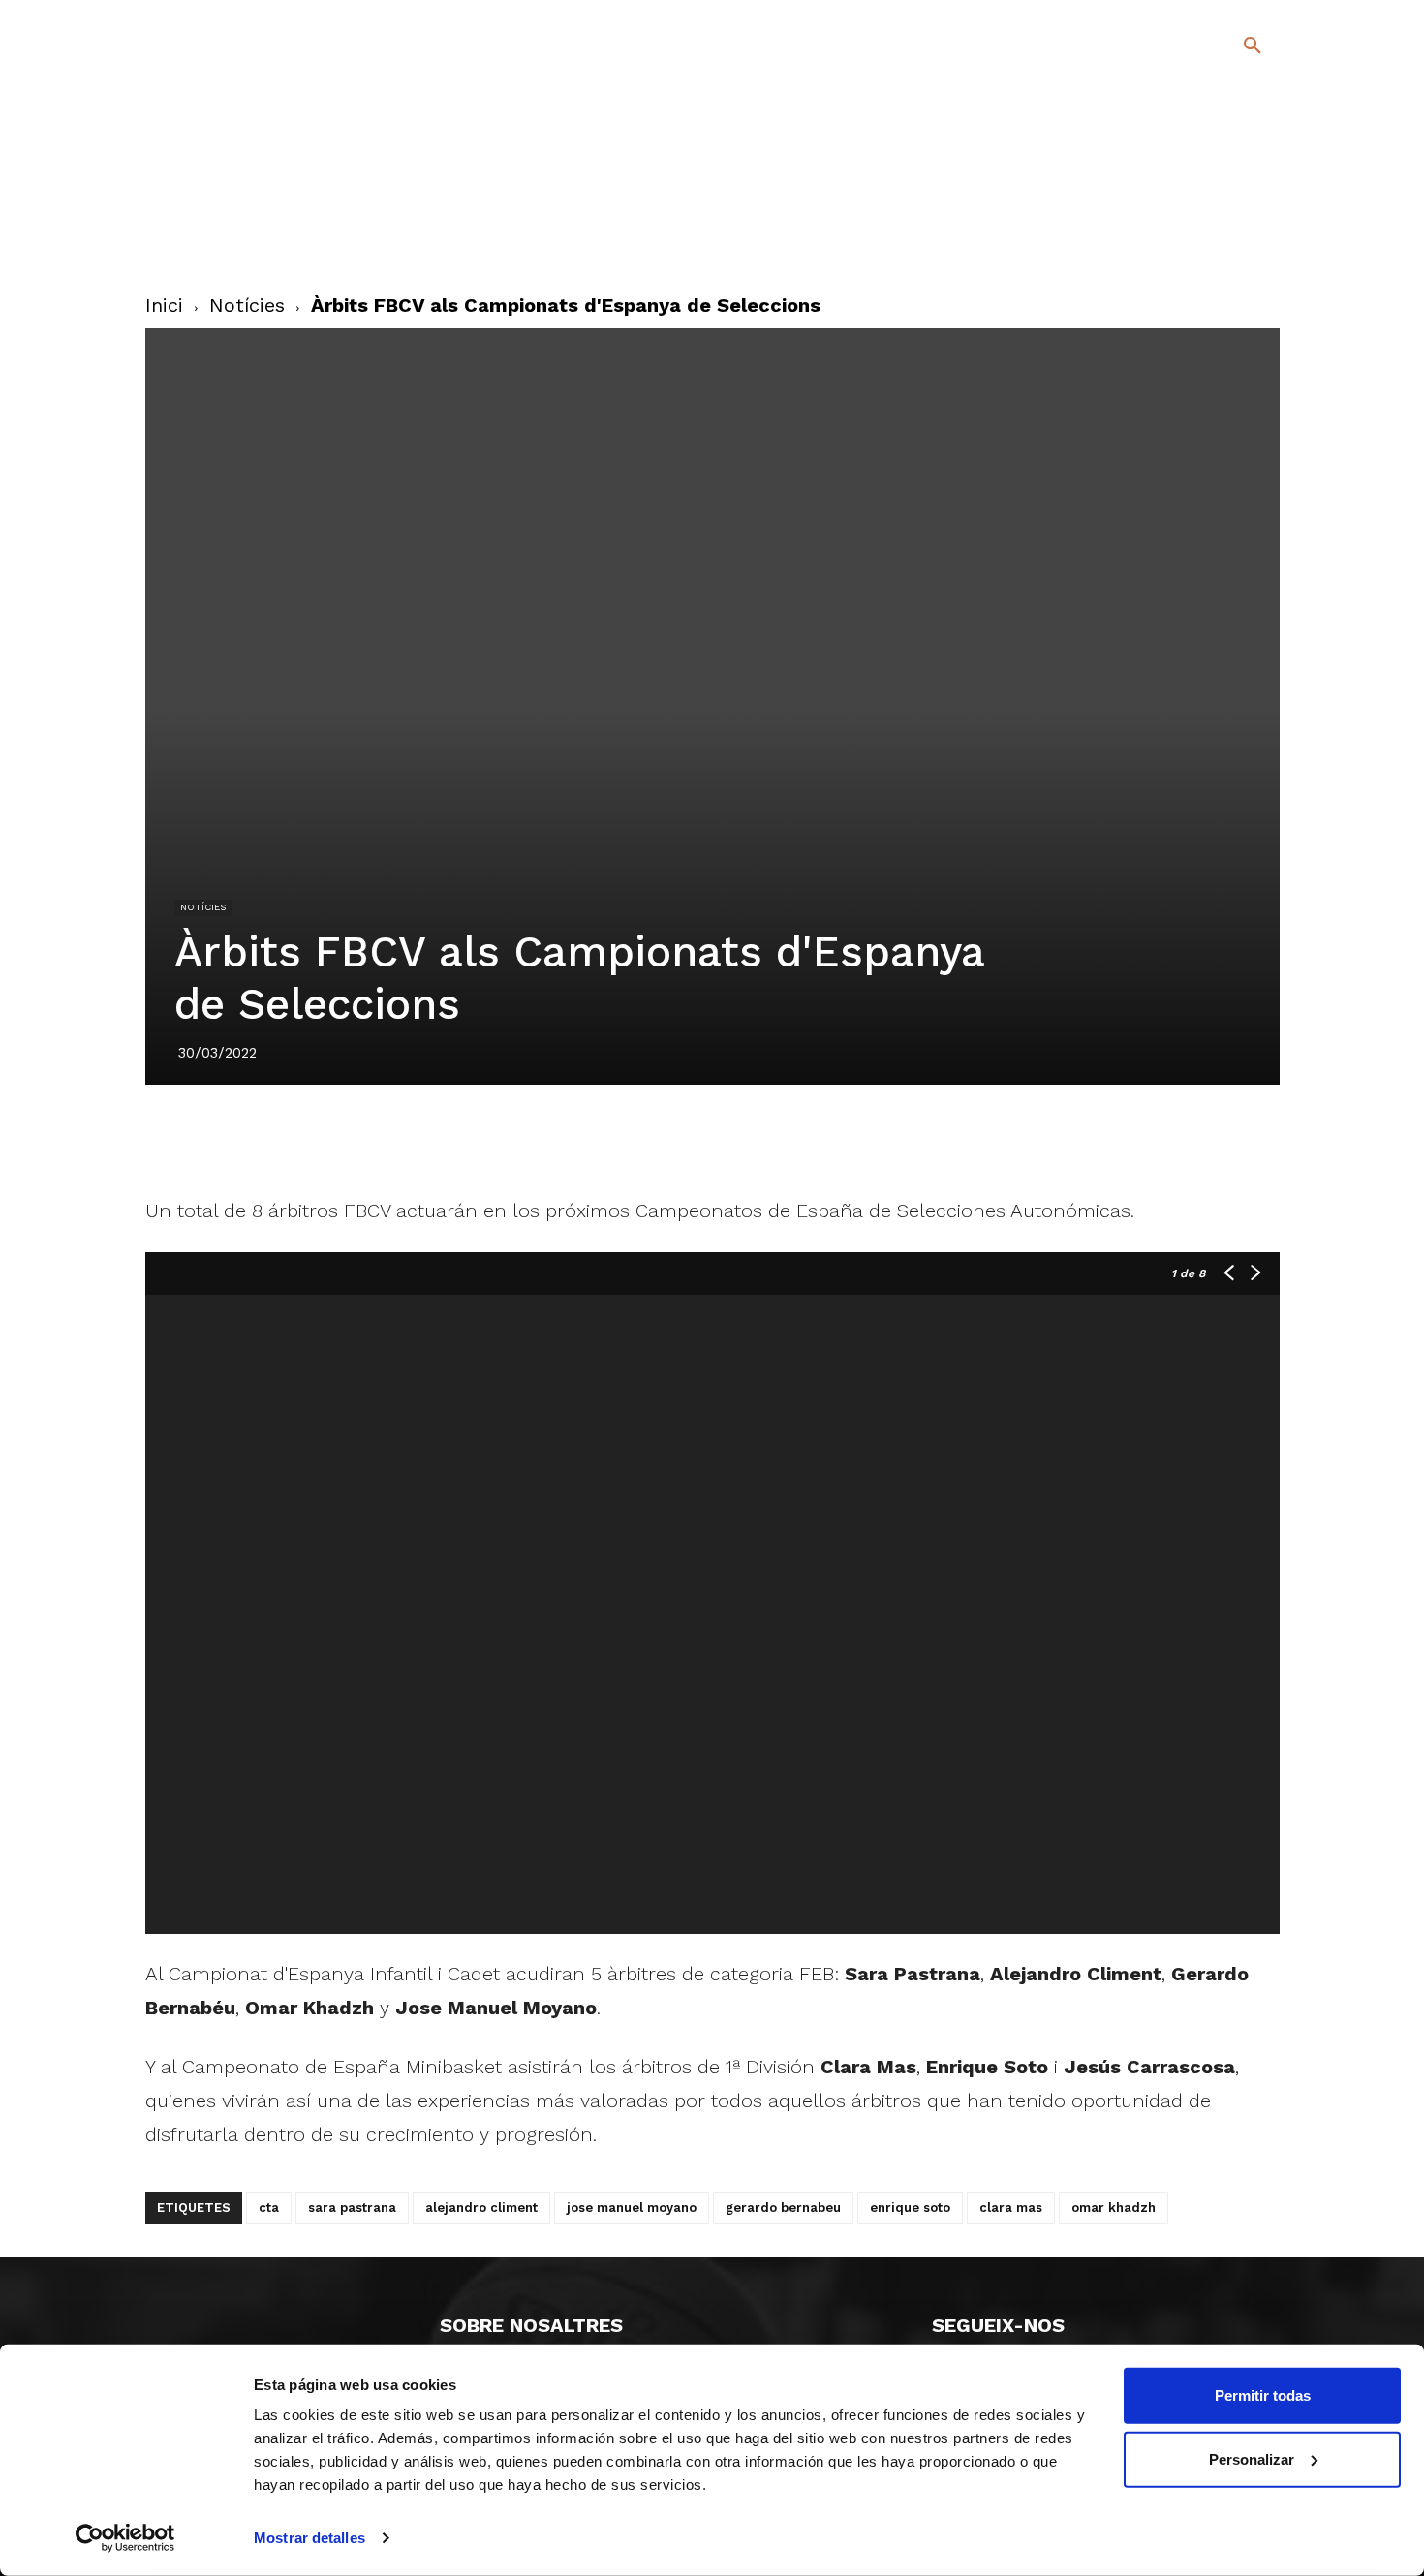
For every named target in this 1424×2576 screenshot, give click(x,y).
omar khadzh (1114, 2208)
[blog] (1230, 147)
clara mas (1011, 2208)
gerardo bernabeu (783, 2208)
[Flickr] (1174, 241)
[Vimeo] (1205, 241)
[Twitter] (1202, 210)
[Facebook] (1174, 213)
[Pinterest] (690, 1139)
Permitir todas (1263, 2395)
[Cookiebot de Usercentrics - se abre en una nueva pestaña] (125, 2538)
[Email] (823, 1139)
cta (269, 2208)
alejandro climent (481, 2208)
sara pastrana (352, 2208)
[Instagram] (1261, 213)
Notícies (247, 305)
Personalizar (1252, 2458)
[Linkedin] (734, 1139)
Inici (164, 305)
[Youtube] (1236, 241)
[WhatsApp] (779, 1139)
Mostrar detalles (310, 2538)
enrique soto (910, 2208)
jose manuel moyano (632, 2208)
